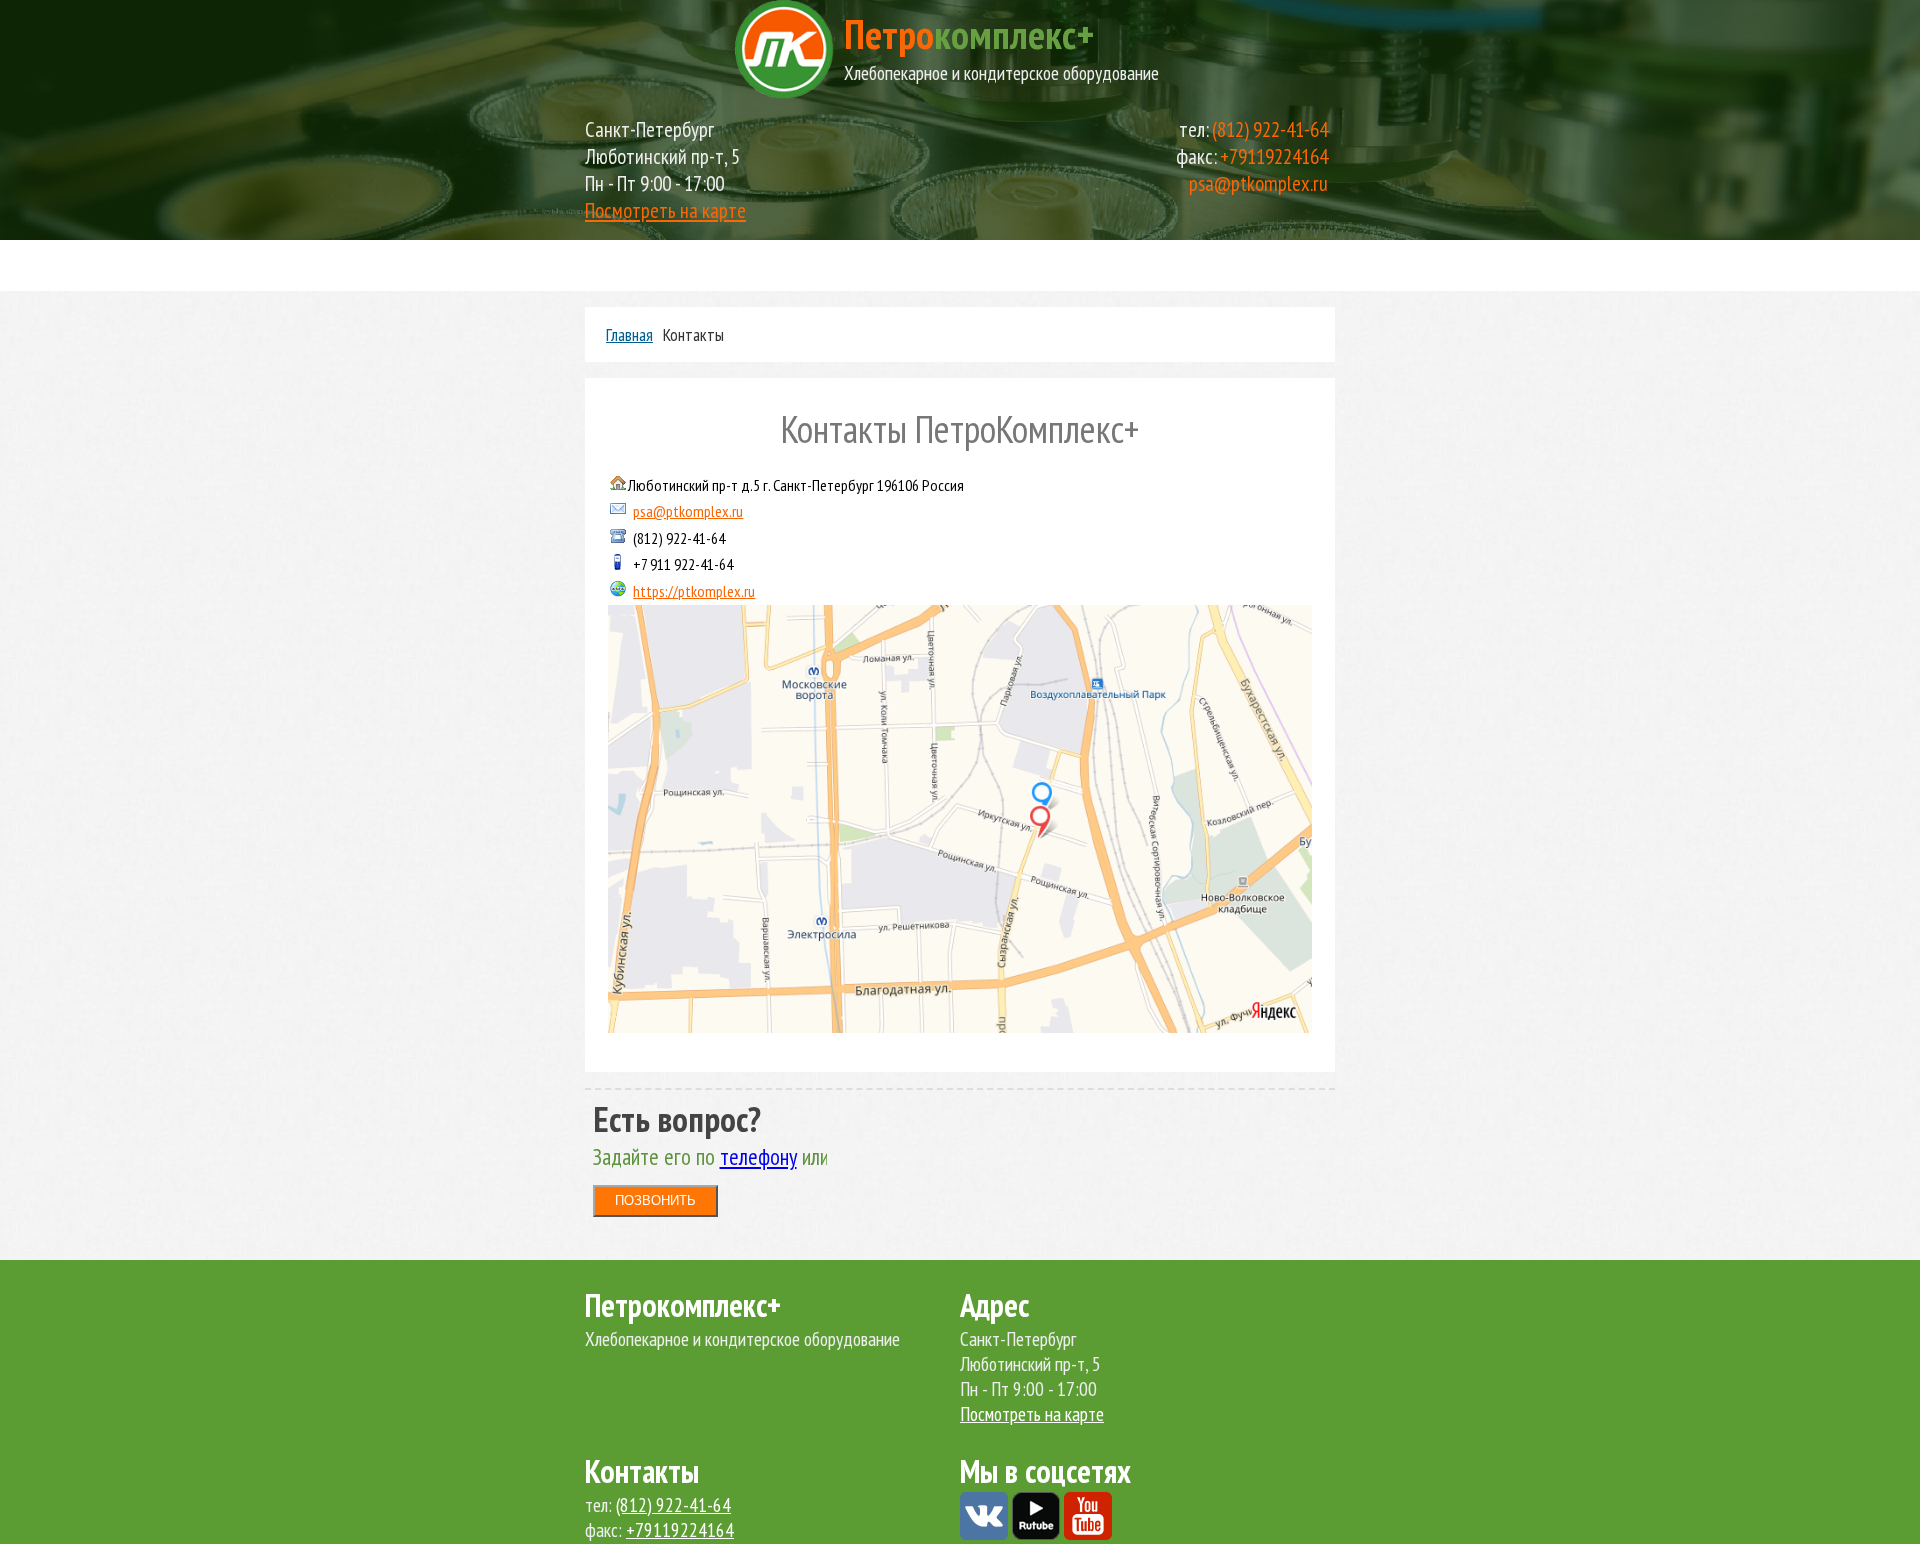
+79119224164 (1274, 156)
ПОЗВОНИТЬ (655, 1200)
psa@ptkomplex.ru (1258, 183)
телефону (758, 1156)
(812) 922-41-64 (1270, 129)
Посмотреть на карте (665, 210)
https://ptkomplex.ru (694, 591)
